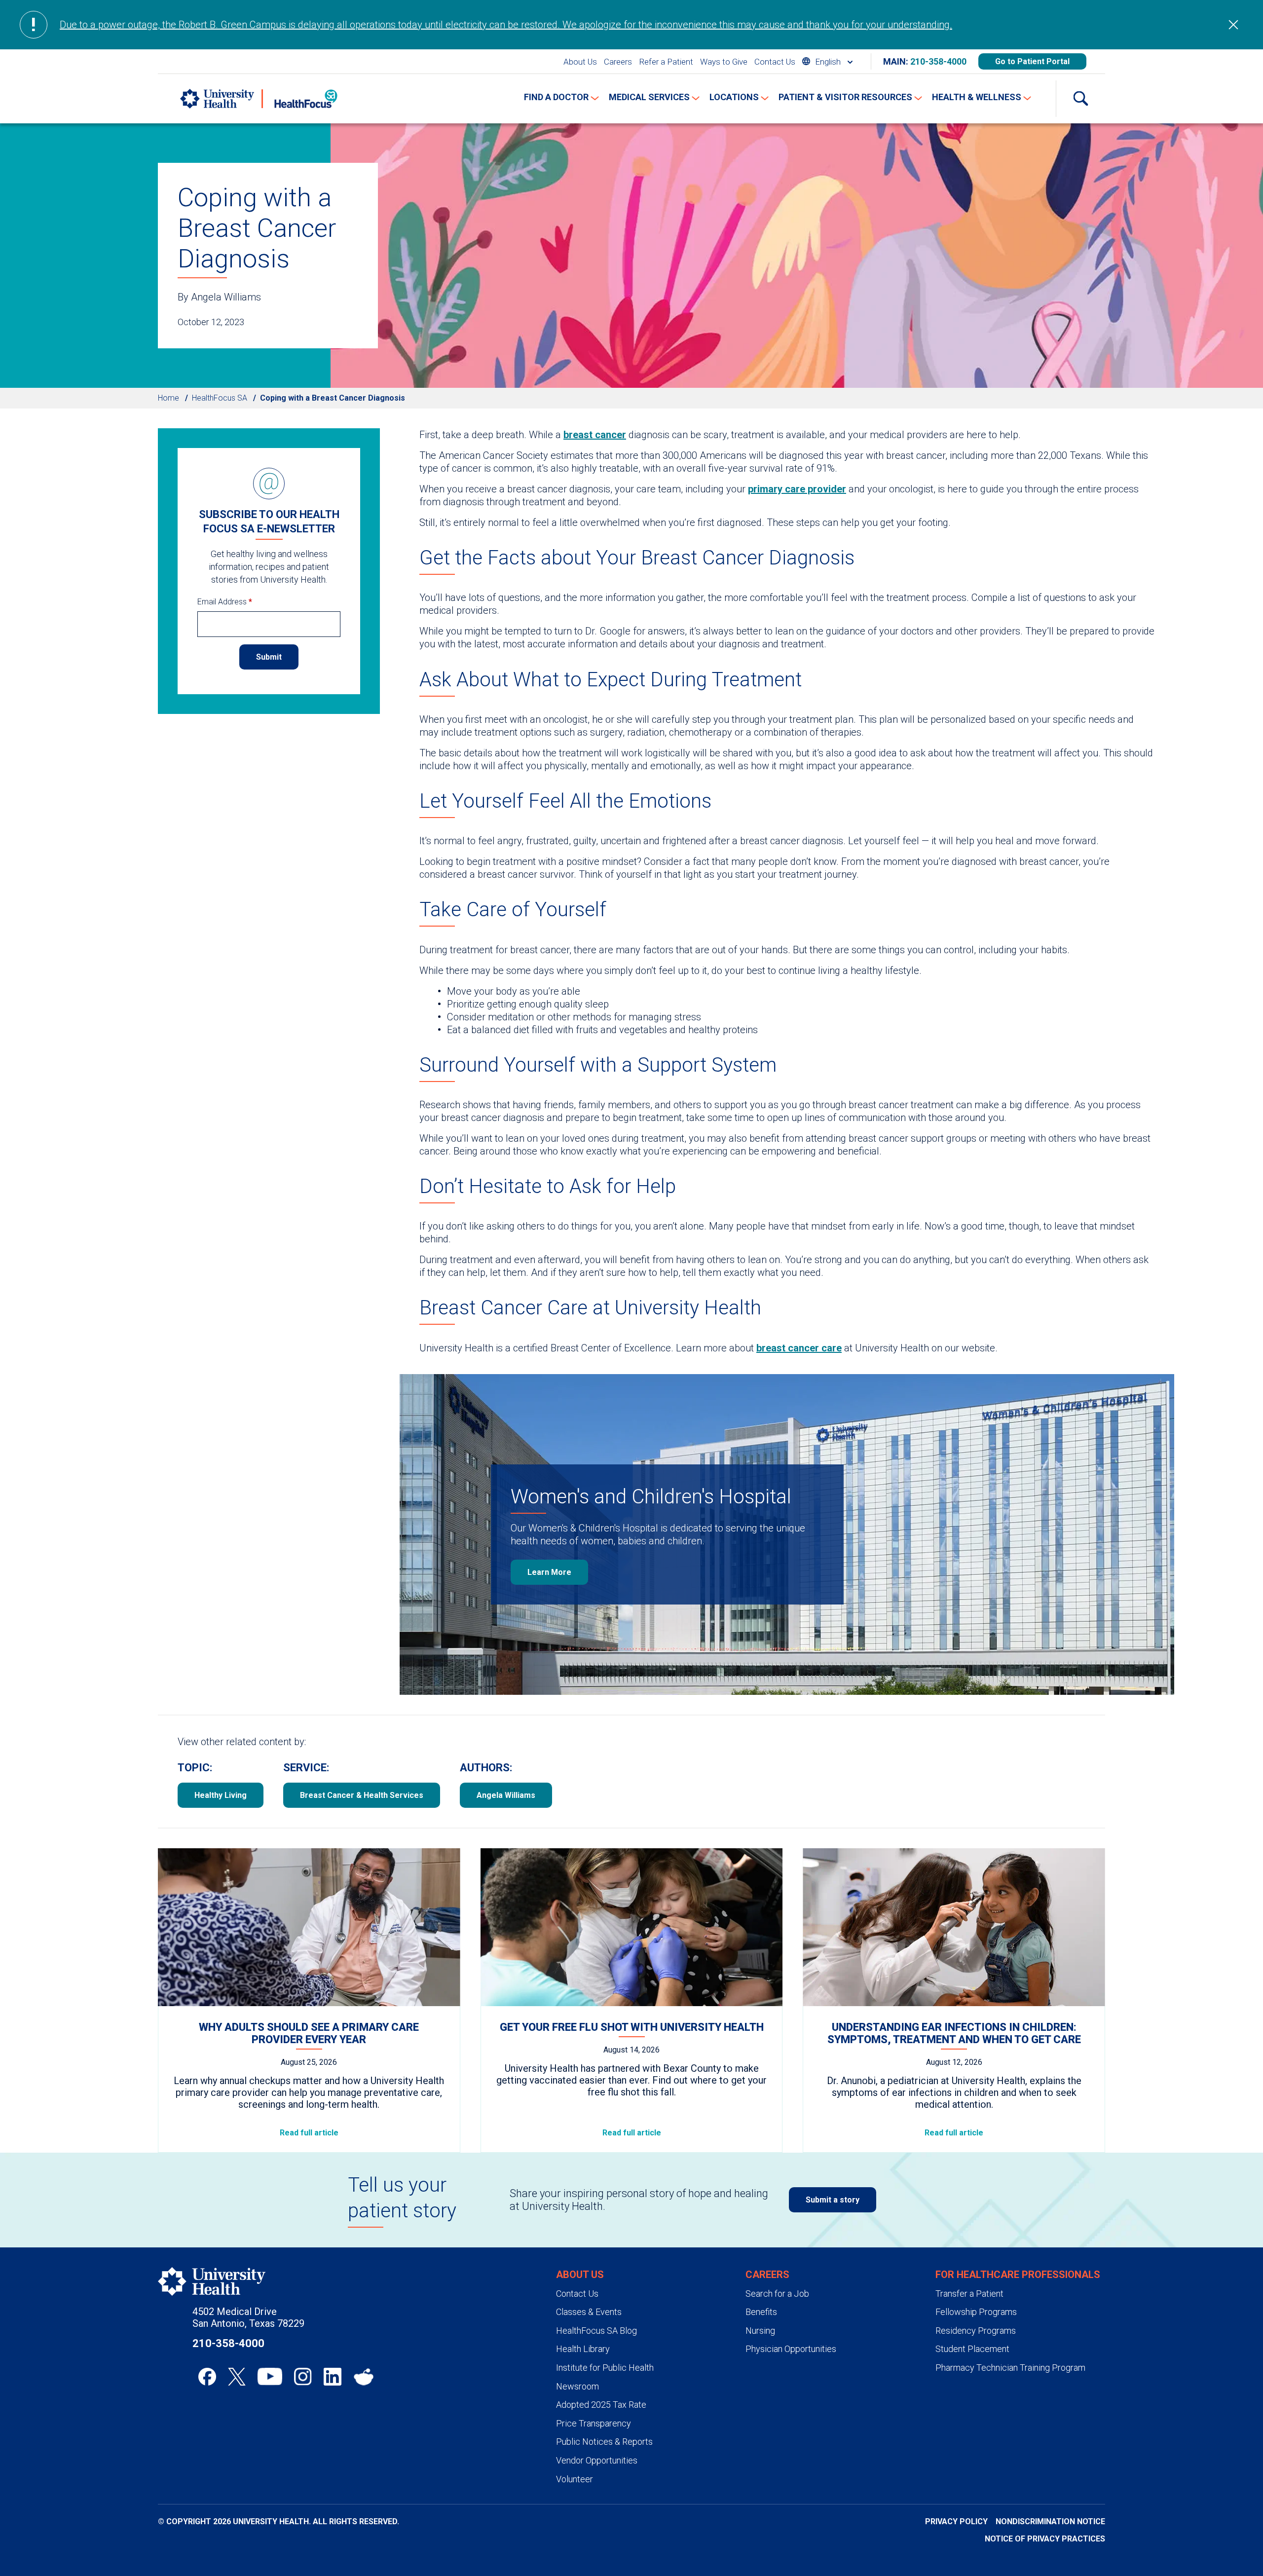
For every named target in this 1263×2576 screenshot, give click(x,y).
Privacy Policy (956, 2521)
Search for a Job (777, 2294)
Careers (618, 62)
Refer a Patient (666, 62)
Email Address (225, 602)
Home (168, 398)
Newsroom (577, 2386)
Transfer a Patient (969, 2294)
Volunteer (575, 2479)
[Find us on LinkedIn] (333, 2377)
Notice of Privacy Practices (1045, 2539)
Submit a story (833, 2200)
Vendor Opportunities (597, 2460)
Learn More (549, 1572)
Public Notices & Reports (604, 2442)
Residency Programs (976, 2331)
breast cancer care (799, 1348)
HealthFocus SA (220, 398)
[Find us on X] (237, 2377)
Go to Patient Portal (1032, 61)
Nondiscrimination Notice (1050, 2521)
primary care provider (797, 489)
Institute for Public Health (605, 2368)
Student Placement (972, 2349)
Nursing (760, 2331)
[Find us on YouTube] (270, 2377)
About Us (580, 62)
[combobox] (827, 61)
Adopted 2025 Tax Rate (601, 2405)
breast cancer (595, 435)
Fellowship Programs (976, 2312)
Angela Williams (506, 1795)
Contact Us (775, 62)
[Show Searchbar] (1080, 99)
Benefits (761, 2312)
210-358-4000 (938, 61)
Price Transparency (594, 2423)
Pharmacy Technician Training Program (1010, 2368)
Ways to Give (724, 62)
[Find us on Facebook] (207, 2377)
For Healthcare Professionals (1018, 2275)
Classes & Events (589, 2312)
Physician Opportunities (791, 2349)
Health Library (583, 2349)
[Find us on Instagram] (303, 2377)
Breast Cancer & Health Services (362, 1795)
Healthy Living (221, 1795)
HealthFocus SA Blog (596, 2331)
